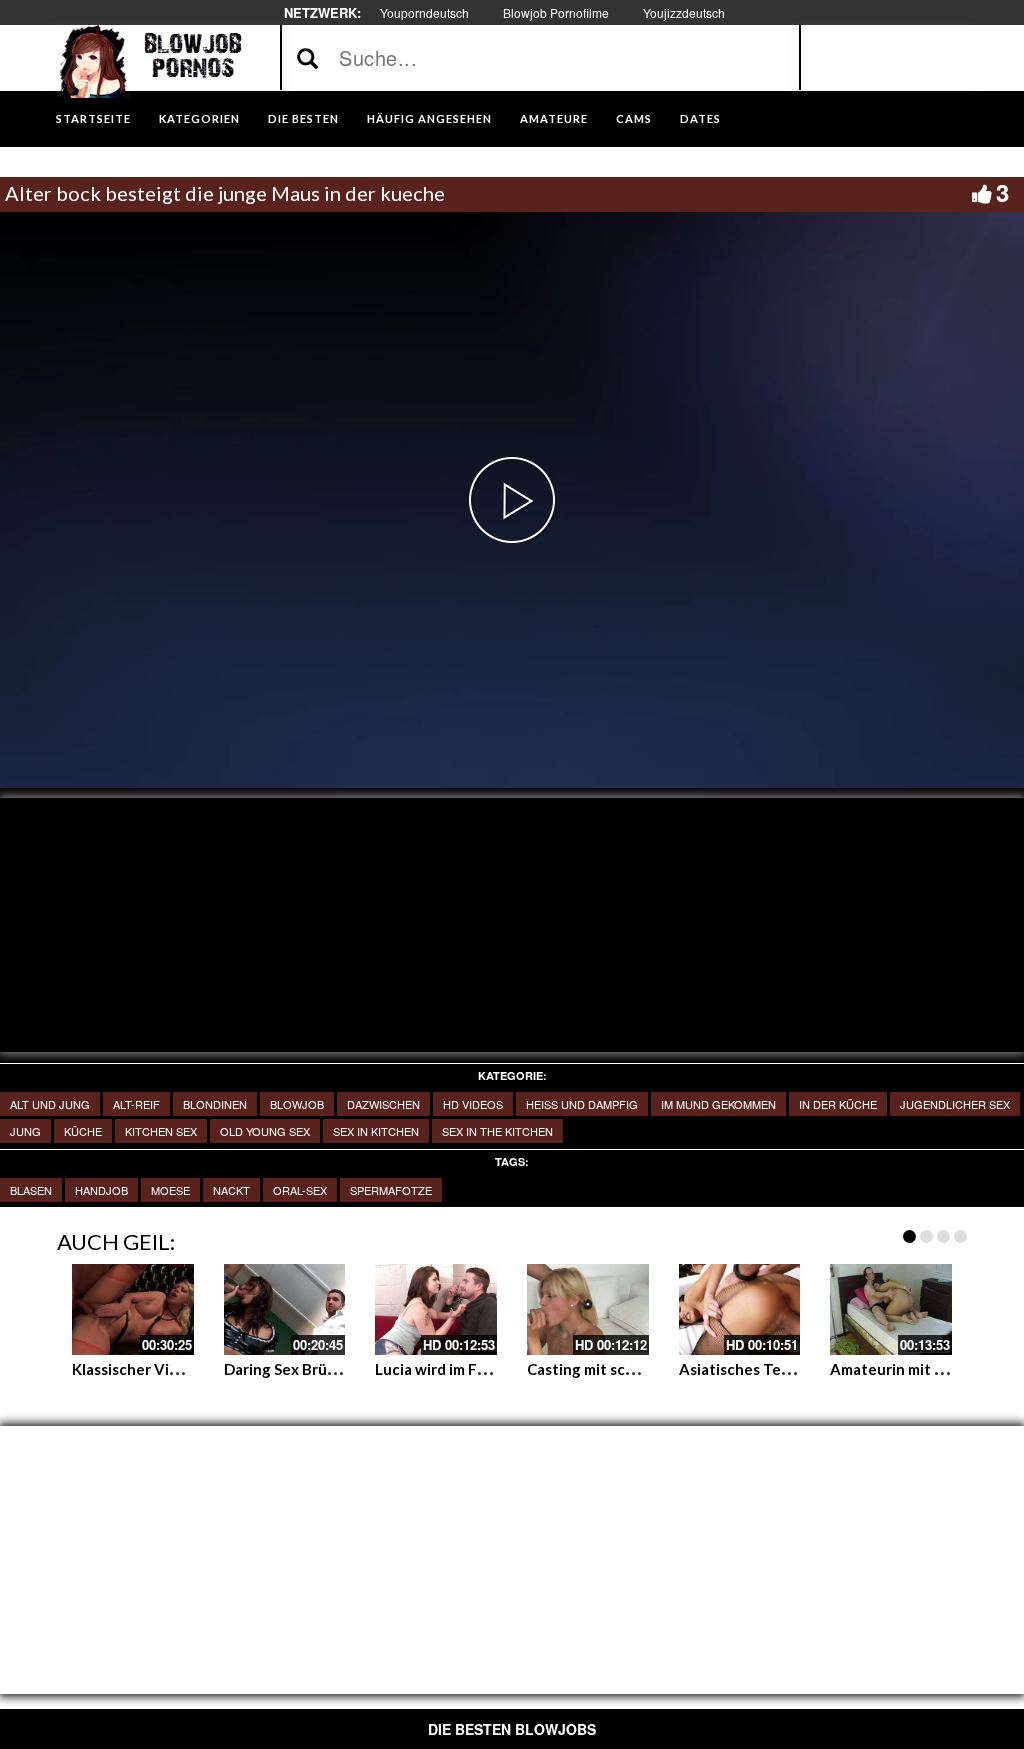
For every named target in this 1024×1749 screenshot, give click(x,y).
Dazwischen (383, 1104)
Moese (170, 1190)
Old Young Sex (265, 1131)
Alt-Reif (136, 1104)
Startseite (93, 118)
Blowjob (297, 1104)
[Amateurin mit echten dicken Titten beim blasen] (891, 1309)
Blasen (31, 1190)
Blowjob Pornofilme (556, 12)
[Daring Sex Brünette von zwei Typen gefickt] (285, 1309)
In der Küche (838, 1104)
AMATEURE (554, 118)
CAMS (634, 118)
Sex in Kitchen (376, 1131)
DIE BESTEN (303, 118)
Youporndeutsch (424, 12)
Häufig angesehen (429, 118)
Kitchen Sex (161, 1131)
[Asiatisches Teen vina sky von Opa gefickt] (740, 1309)
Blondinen (215, 1104)
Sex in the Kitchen (497, 1131)
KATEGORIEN (199, 118)
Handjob (101, 1190)
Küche (83, 1131)
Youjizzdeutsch (684, 12)
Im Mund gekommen (718, 1104)
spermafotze (391, 1190)
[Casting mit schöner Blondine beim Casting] (588, 1309)
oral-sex (300, 1190)
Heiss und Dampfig (582, 1104)
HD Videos (473, 1104)
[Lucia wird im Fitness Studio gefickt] (436, 1309)
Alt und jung (50, 1104)
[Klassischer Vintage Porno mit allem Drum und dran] (133, 1309)
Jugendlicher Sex (955, 1104)
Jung (25, 1131)
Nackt (231, 1190)
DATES (700, 118)
